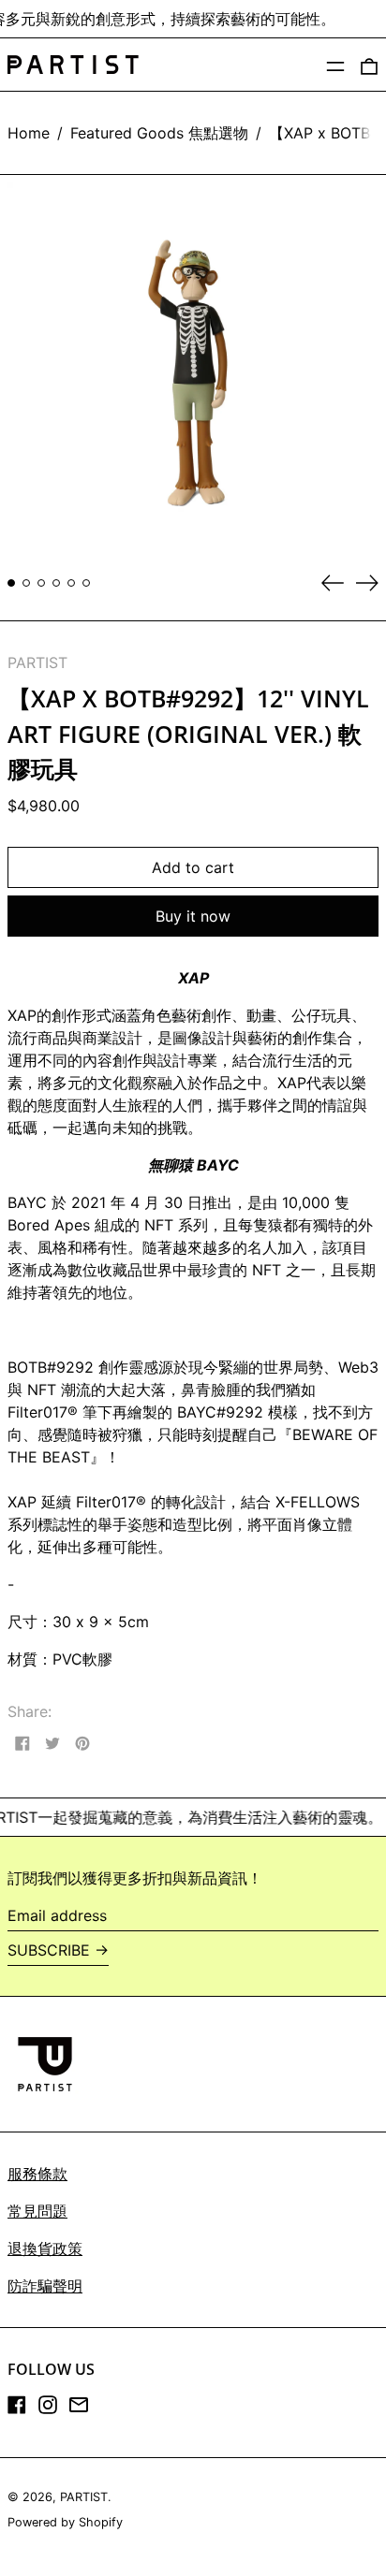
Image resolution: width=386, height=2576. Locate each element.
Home (29, 133)
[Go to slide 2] (26, 583)
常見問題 (37, 2211)
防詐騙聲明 (45, 2286)
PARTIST (37, 662)
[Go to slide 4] (56, 583)
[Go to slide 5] (71, 583)
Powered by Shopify (65, 2522)
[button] (369, 65)
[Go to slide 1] (11, 583)
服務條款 (37, 2174)
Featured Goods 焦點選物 (159, 133)
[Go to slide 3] (41, 583)
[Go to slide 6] (86, 583)
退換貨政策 (45, 2249)
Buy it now (193, 916)
